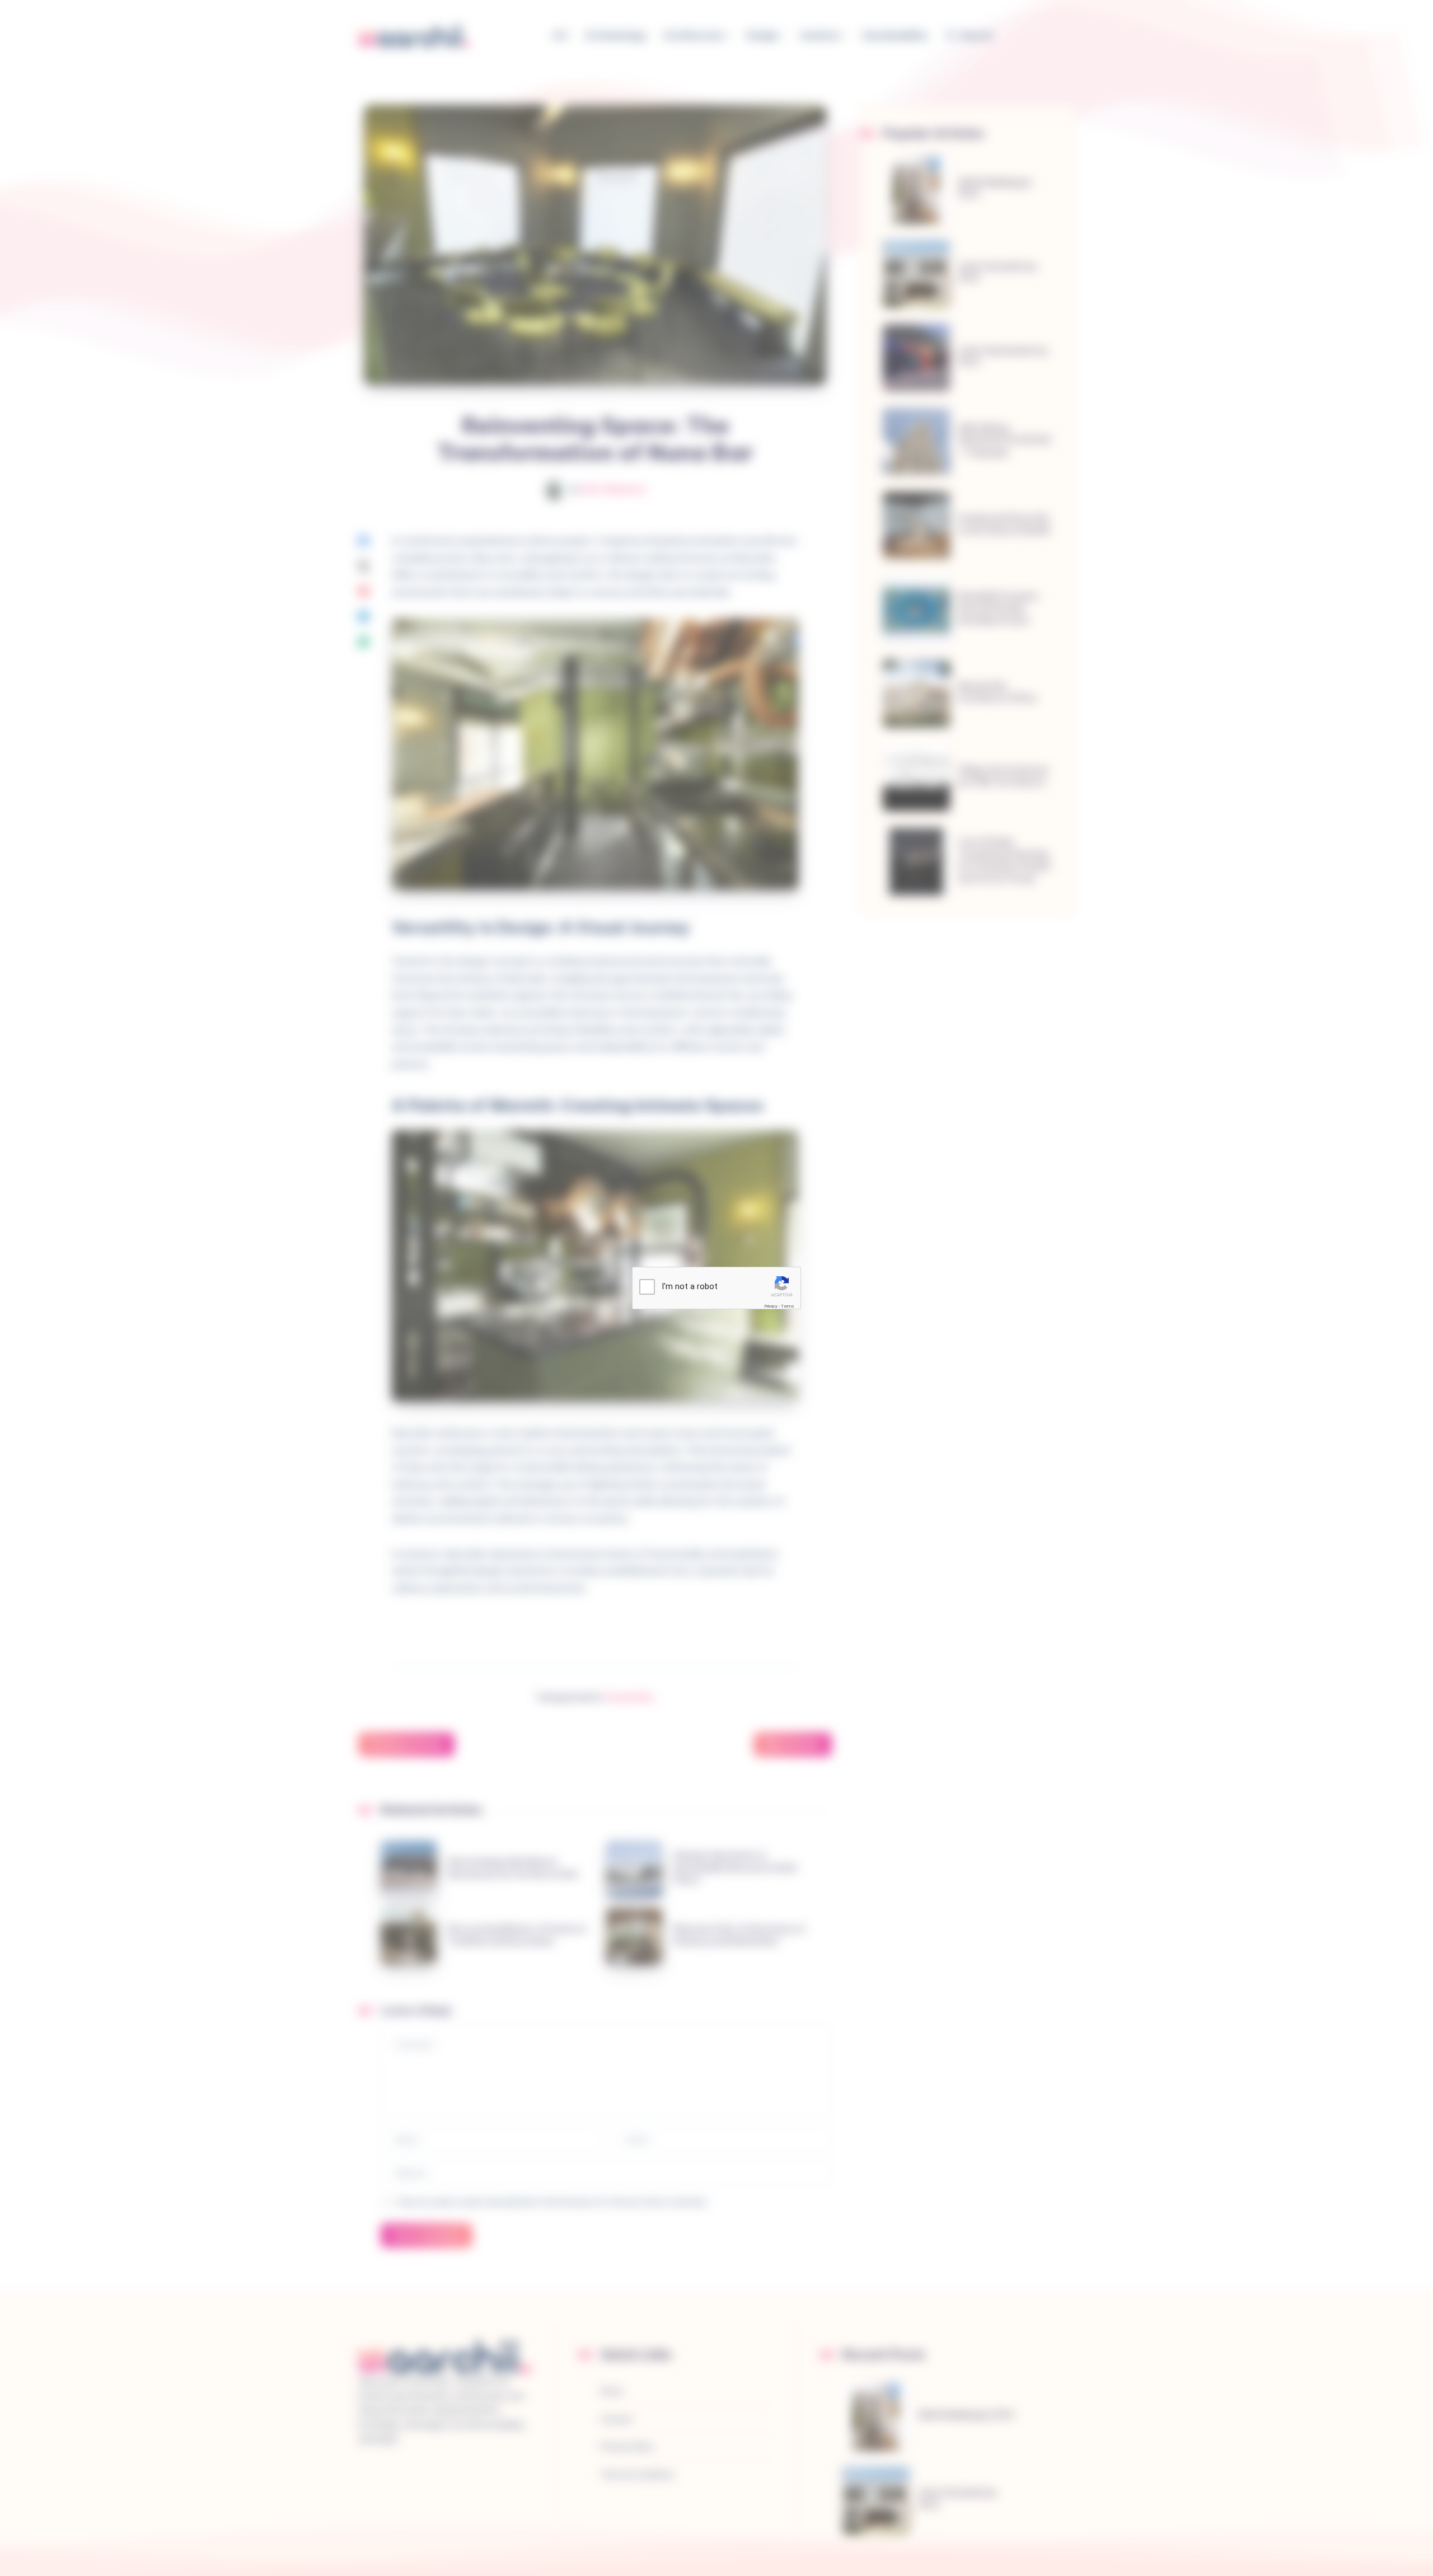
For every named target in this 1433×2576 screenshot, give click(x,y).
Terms (788, 1306)
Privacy (771, 1306)
